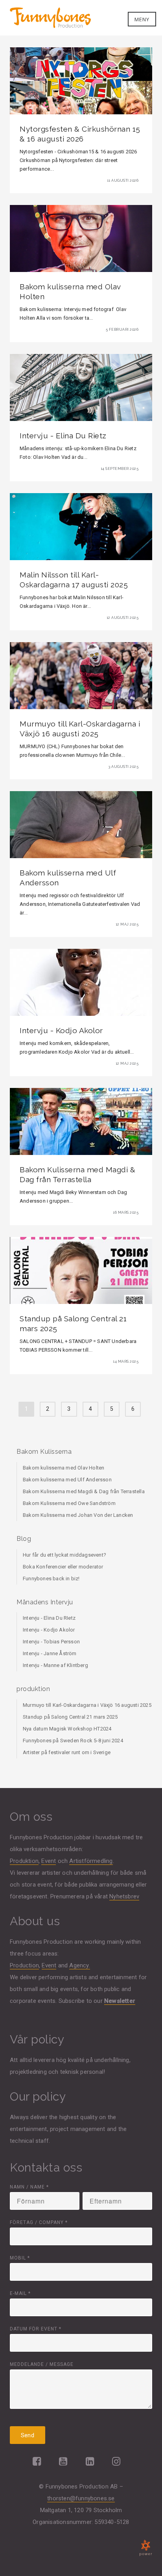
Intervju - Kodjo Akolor (49, 1630)
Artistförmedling (91, 1861)
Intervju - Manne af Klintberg (55, 1665)
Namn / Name (29, 2187)
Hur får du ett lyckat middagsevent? (64, 1555)
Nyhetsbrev (124, 1896)
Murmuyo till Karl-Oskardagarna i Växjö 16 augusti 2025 (87, 1705)
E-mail (20, 2293)
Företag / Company (39, 2222)
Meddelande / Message (42, 2364)
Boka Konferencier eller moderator (63, 1567)
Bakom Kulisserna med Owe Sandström (69, 1503)
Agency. (79, 1965)
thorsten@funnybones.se (81, 2498)
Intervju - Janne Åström (50, 1653)
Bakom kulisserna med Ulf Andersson (67, 1480)
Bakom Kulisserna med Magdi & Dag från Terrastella (84, 1491)
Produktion (24, 1861)
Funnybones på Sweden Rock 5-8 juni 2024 (73, 1741)
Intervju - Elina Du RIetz (49, 1618)
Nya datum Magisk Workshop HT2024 (67, 1729)
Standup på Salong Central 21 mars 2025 (70, 1717)
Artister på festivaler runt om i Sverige (67, 1752)
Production (24, 1965)
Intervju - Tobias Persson (51, 1642)
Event (49, 1861)
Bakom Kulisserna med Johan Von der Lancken (78, 1515)
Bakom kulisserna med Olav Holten (64, 1468)
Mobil (20, 2258)
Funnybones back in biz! (51, 1579)
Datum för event (36, 2329)
